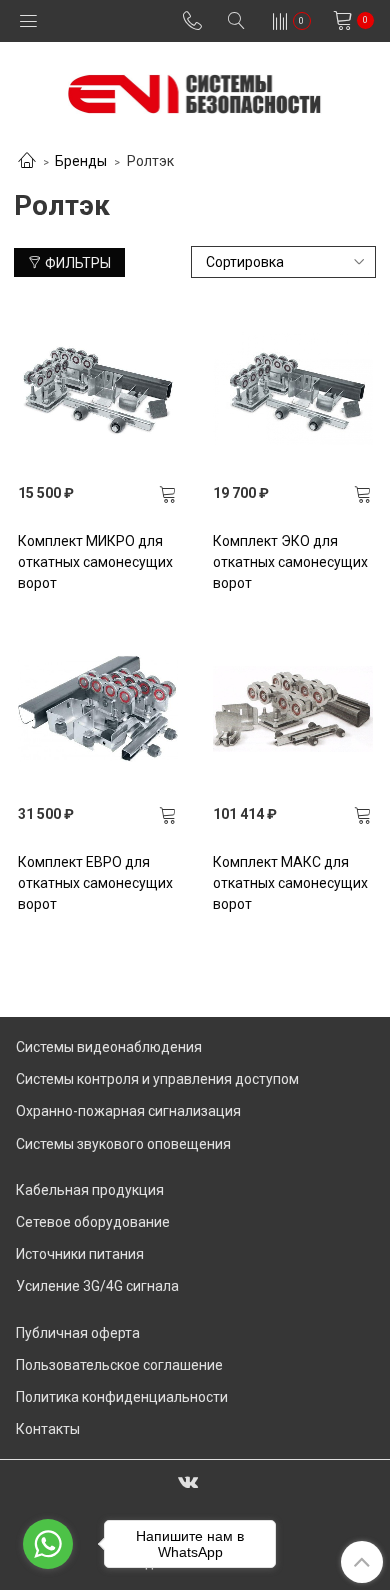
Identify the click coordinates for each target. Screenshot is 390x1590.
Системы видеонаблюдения (109, 1047)
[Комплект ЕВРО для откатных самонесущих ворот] (98, 709)
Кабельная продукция (90, 1190)
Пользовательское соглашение (119, 1365)
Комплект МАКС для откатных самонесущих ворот (290, 883)
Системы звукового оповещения (123, 1144)
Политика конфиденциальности (122, 1397)
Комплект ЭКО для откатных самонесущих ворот (290, 562)
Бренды (81, 161)
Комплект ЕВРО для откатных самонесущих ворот (95, 883)
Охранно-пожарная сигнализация (128, 1111)
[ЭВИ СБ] (194, 89)
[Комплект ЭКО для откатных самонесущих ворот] (293, 388)
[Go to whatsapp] (48, 1544)
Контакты (48, 1429)
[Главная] (27, 162)
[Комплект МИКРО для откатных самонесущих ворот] (98, 388)
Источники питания (80, 1254)
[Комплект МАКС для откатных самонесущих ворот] (293, 709)
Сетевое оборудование (93, 1222)
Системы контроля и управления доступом (157, 1079)
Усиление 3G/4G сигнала (97, 1286)
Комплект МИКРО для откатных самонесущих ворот (95, 562)
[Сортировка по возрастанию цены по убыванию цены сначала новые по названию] (284, 262)
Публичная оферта (78, 1333)
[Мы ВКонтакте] (188, 1481)
